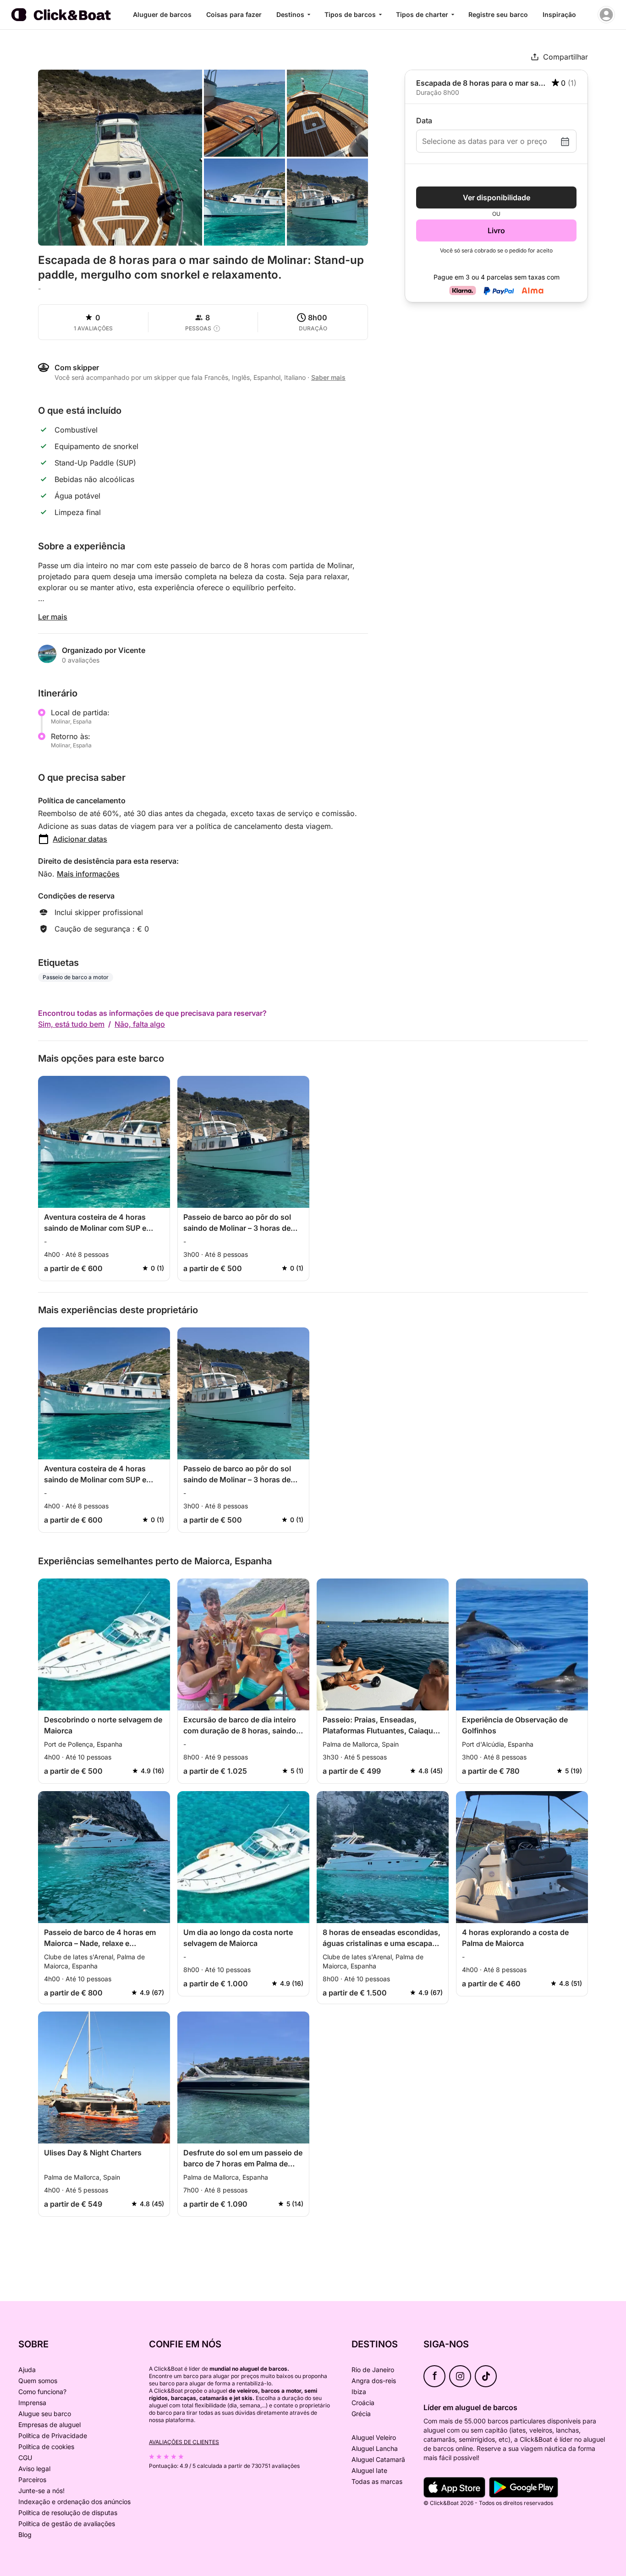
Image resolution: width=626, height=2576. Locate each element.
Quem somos (38, 2381)
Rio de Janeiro (373, 2370)
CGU (25, 2458)
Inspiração (559, 14)
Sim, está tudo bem (71, 1024)
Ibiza (359, 2392)
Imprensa (32, 2403)
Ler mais (53, 617)
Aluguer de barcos (162, 14)
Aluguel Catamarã (378, 2459)
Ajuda (27, 2370)
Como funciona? (42, 2392)
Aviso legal (34, 2469)
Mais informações (88, 874)
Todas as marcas (377, 2481)
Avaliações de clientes (184, 2442)
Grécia (361, 2414)
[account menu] (606, 15)
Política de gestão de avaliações (67, 2524)
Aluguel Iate (369, 2470)
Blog (25, 2535)
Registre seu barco (498, 14)
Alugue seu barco (45, 2414)
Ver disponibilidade (497, 197)
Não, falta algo (140, 1024)
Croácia (363, 2403)
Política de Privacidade (53, 2436)
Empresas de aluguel (49, 2425)
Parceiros (32, 2480)
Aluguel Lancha (375, 2448)
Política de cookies (46, 2447)
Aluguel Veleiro (374, 2437)
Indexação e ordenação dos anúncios (74, 2502)
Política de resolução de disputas (68, 2513)
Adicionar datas (80, 839)
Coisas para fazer (234, 14)
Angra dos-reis (374, 2381)
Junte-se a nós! (41, 2491)
